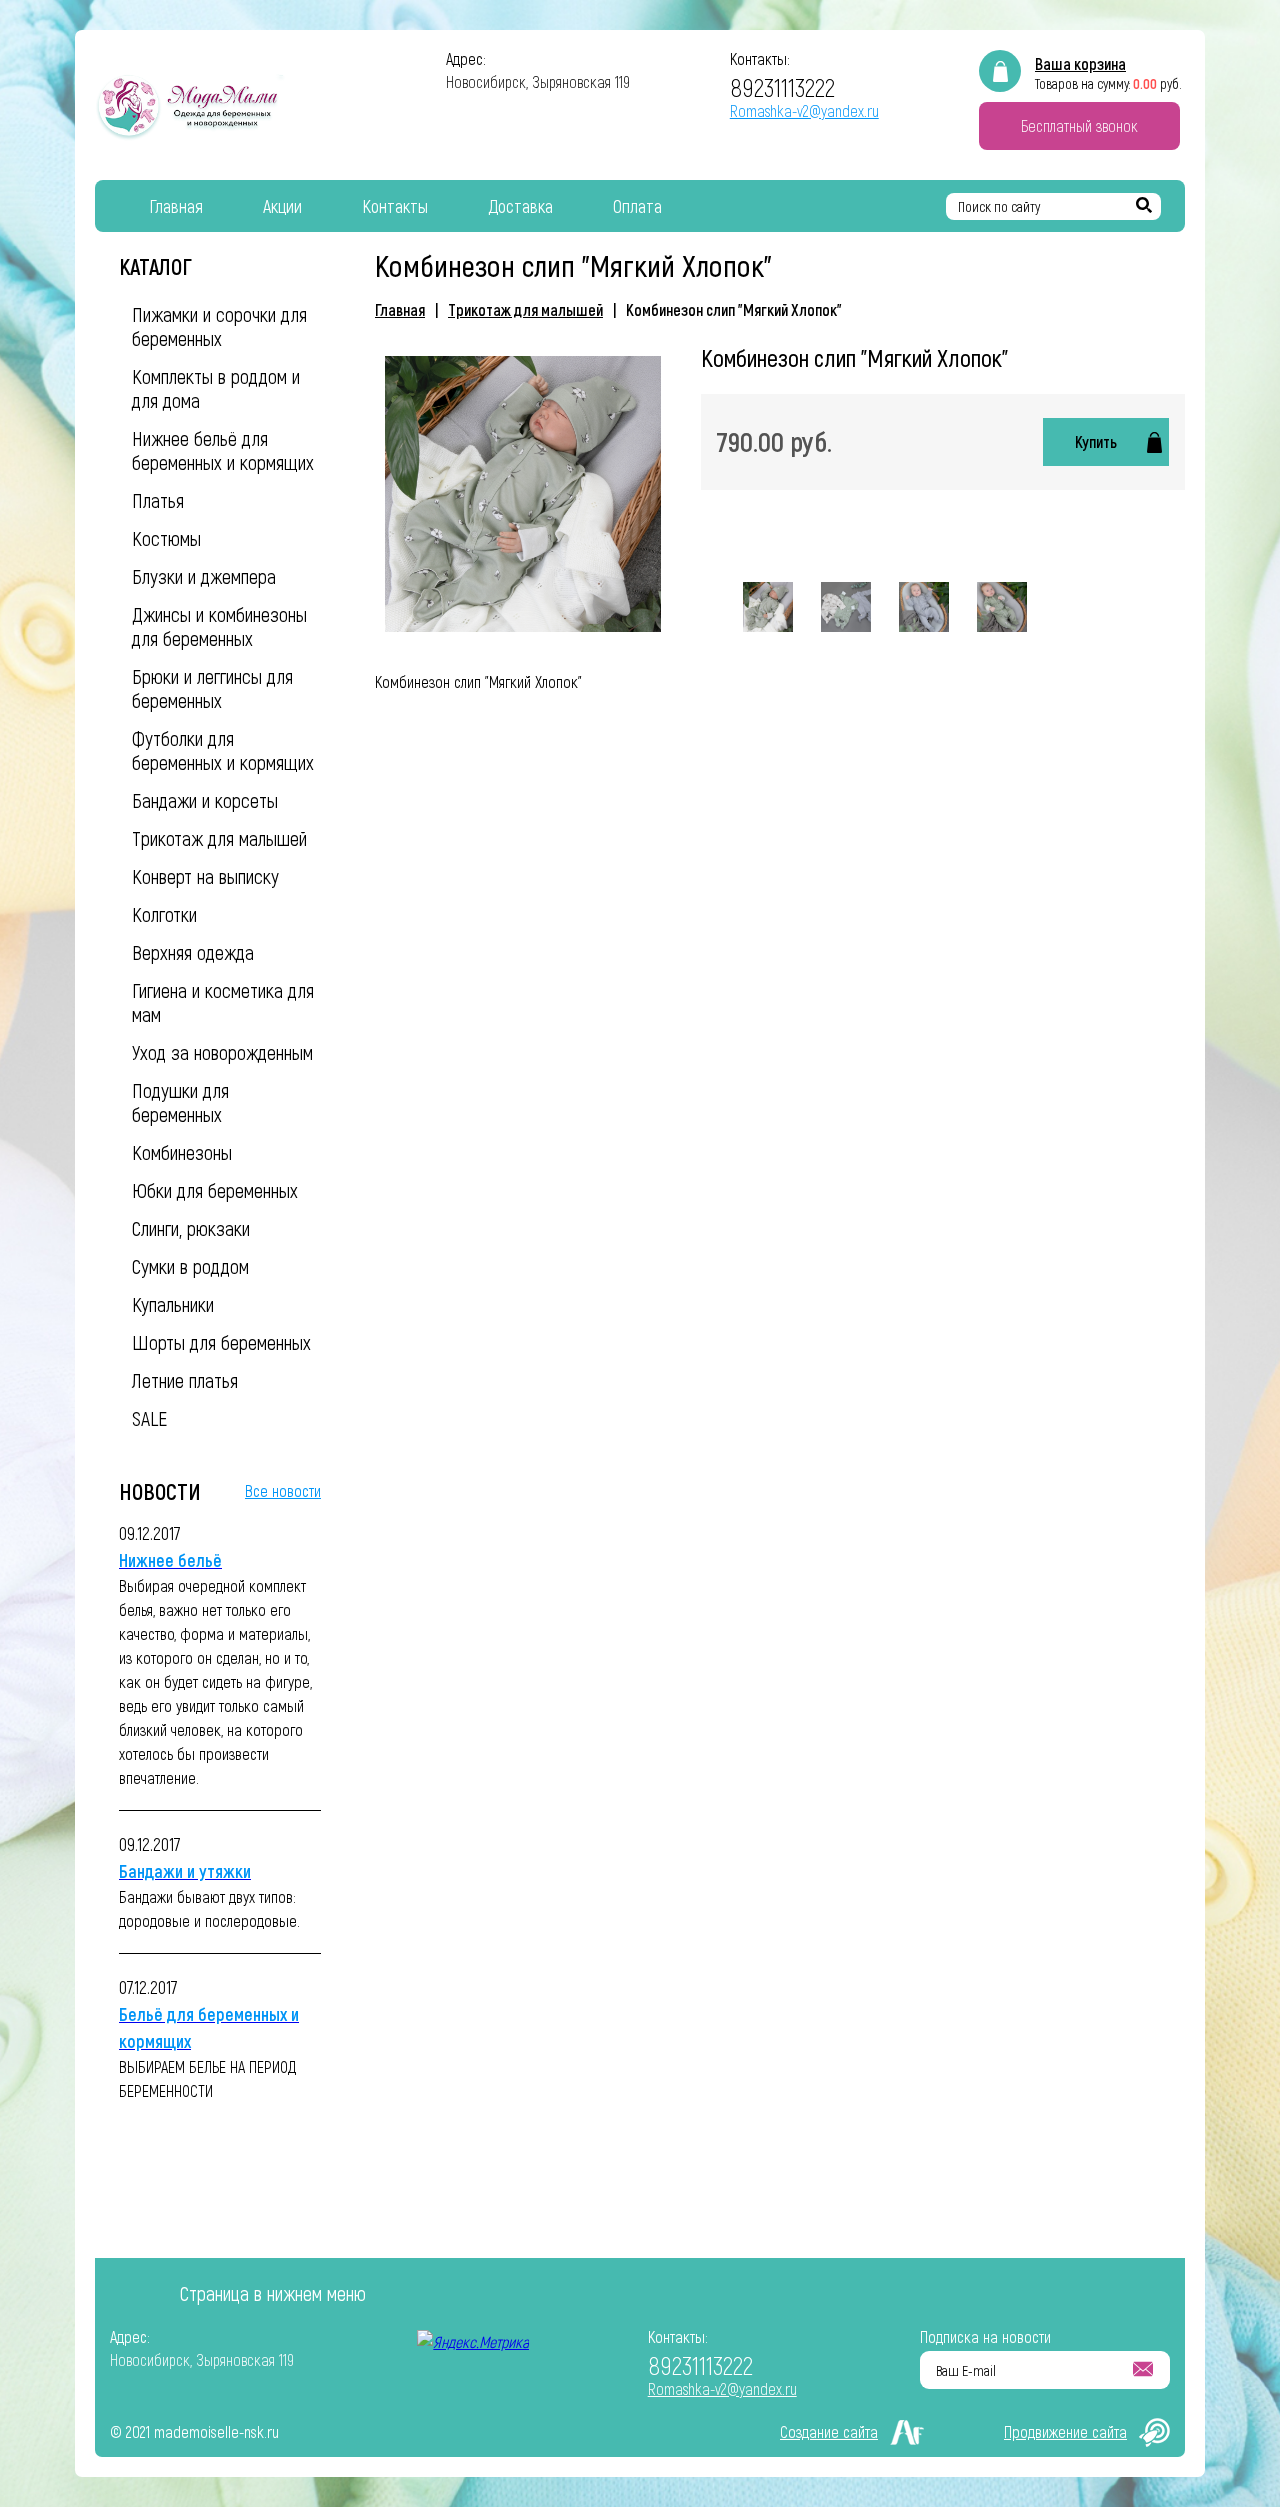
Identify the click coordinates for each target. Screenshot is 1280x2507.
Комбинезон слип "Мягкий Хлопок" (734, 309)
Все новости (283, 1490)
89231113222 (782, 86)
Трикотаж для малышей (525, 309)
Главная (400, 309)
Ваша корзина (1080, 63)
